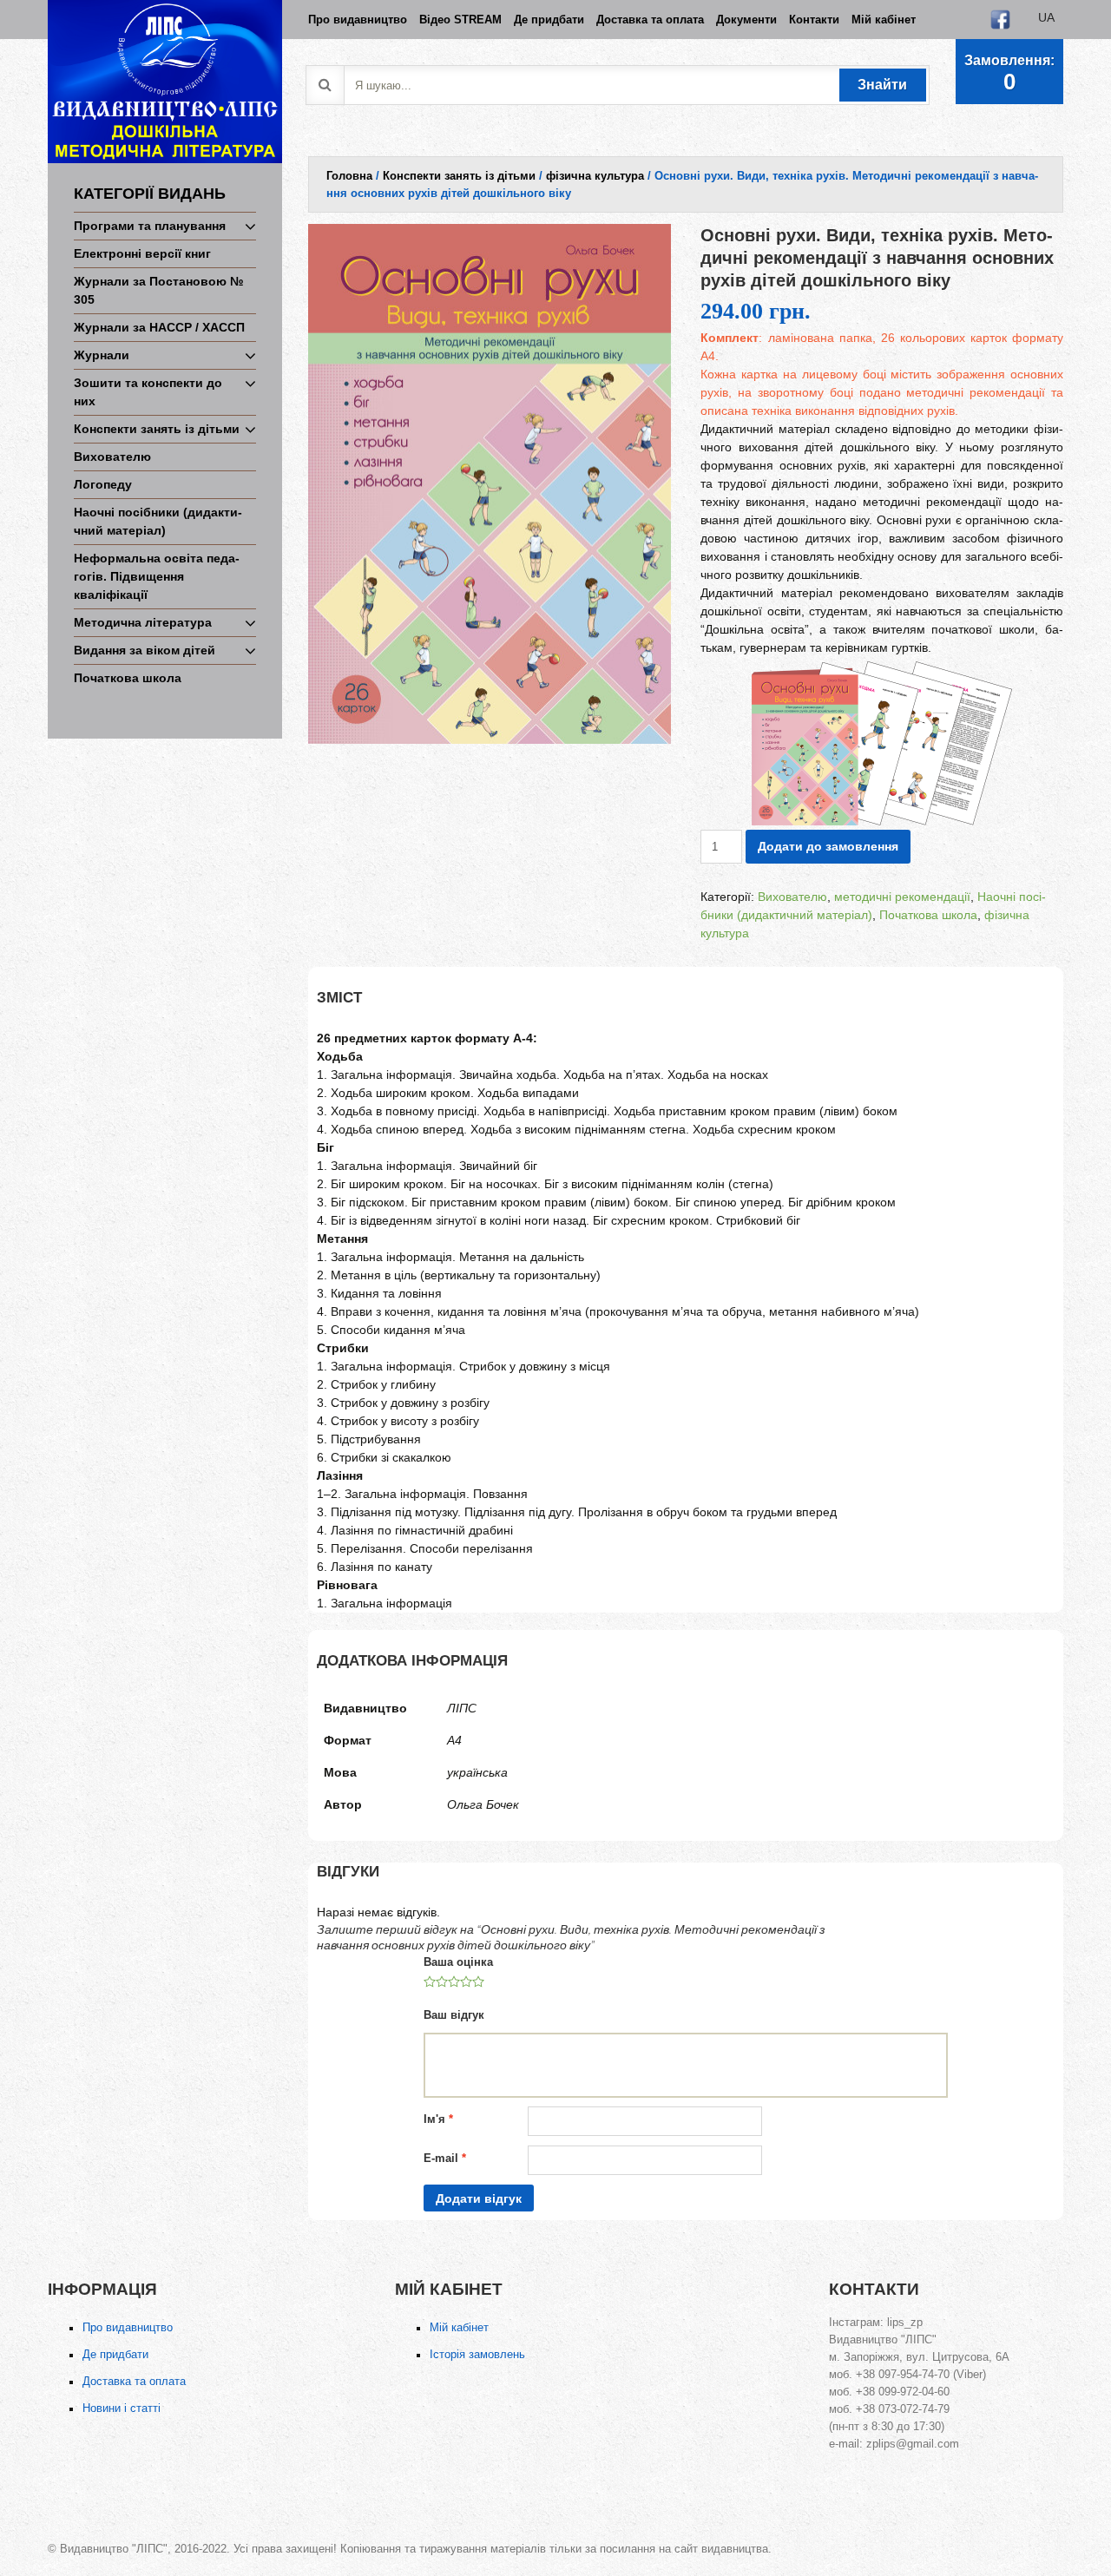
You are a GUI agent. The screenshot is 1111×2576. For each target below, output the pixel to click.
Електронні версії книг (142, 253)
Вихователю (112, 457)
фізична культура (595, 176)
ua (1046, 17)
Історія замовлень (477, 2354)
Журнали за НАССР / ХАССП (159, 327)
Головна (349, 176)
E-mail (445, 2158)
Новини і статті (122, 2408)
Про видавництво (128, 2327)
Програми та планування (150, 226)
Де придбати (115, 2354)
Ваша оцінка (458, 1962)
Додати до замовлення (828, 846)
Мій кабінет (459, 2327)
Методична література (143, 622)
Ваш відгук (454, 2015)
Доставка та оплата (134, 2381)
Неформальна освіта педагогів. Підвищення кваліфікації (157, 576)
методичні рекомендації (902, 897)
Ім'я (438, 2119)
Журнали (102, 355)
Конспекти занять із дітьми (157, 429)
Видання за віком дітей (145, 650)
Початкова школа (128, 678)
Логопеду (103, 484)
